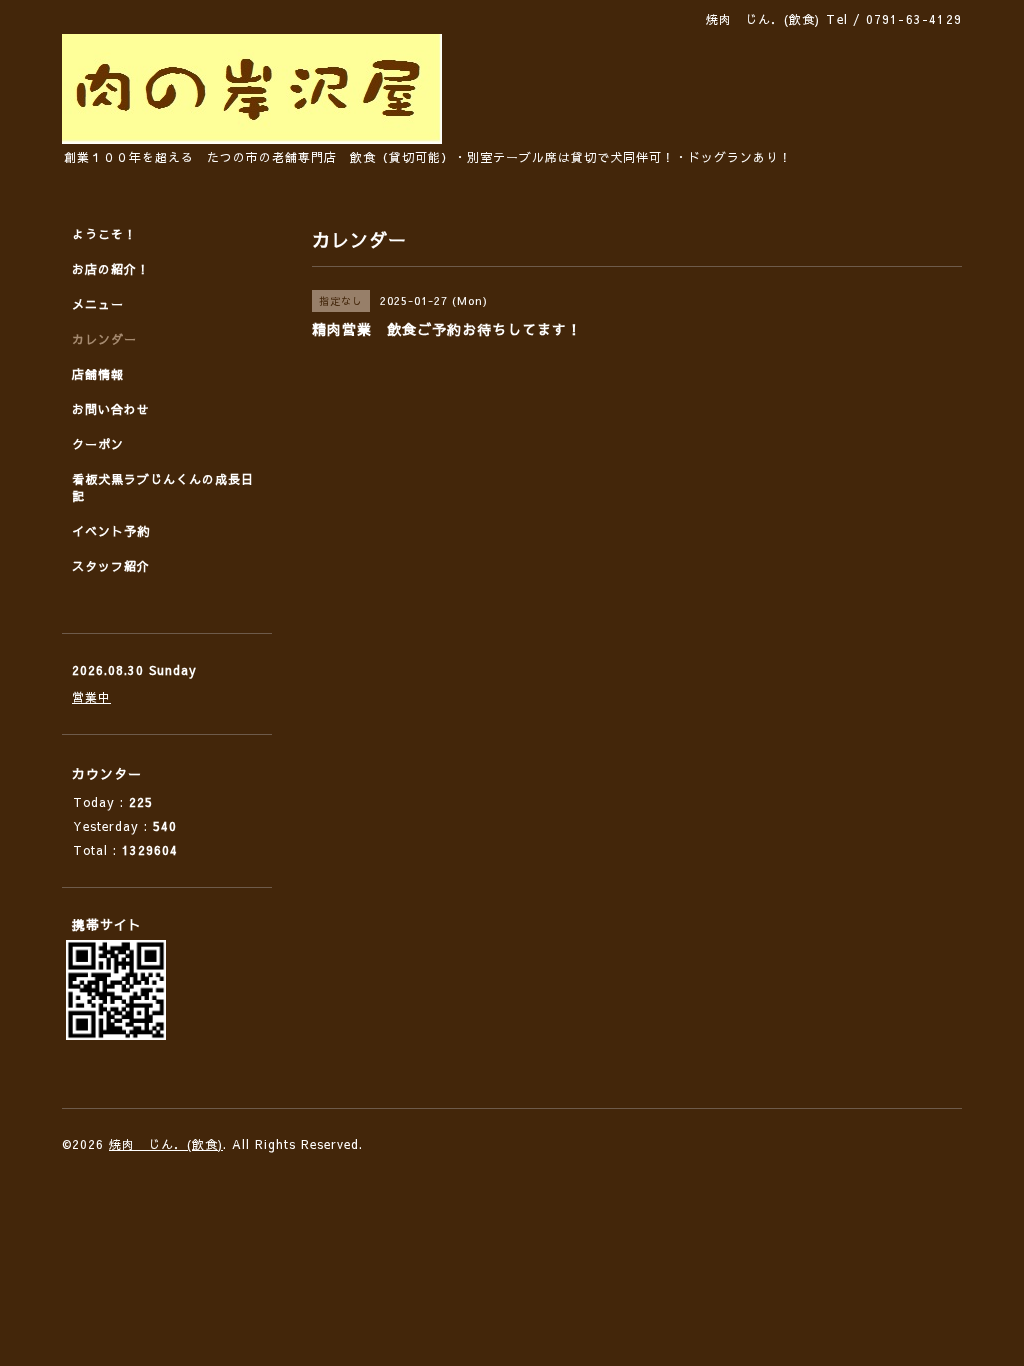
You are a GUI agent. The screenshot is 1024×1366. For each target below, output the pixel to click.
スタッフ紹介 (111, 566)
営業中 (91, 697)
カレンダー (104, 339)
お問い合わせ (111, 409)
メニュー (98, 304)
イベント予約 (111, 531)
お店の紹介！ (111, 269)
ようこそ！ (104, 234)
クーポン (98, 444)
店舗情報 (98, 374)
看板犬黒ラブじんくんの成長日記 (163, 487)
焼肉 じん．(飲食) (166, 1144)
